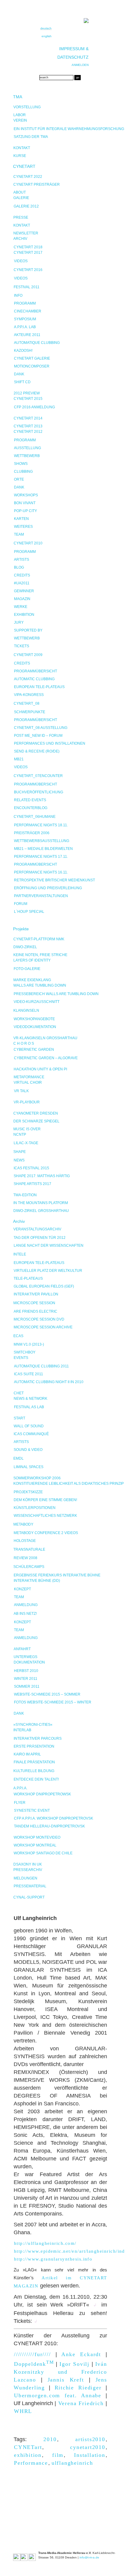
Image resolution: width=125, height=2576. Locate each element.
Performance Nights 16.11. (41, 872)
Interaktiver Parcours (38, 1739)
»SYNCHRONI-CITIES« (33, 1725)
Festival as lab (29, 1407)
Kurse (20, 156)
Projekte (21, 929)
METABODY (23, 1524)
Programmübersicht (35, 671)
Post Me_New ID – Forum (38, 736)
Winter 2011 (26, 1679)
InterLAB (22, 1730)
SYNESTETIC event (32, 1810)
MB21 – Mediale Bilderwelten (43, 849)
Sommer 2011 (27, 1686)
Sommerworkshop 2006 (37, 1478)
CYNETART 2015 (28, 399)
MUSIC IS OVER (27, 1129)
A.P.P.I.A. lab (25, 327)
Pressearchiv (28, 1870)
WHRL (23, 2411)
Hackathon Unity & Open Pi (40, 1069)
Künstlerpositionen (35, 1508)
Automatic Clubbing (34, 679)
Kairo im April (27, 1754)
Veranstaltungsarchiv (37, 1229)
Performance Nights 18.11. (41, 825)
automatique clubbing (37, 343)
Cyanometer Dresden (36, 1113)
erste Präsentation (34, 1746)
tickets (22, 646)
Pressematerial (30, 1886)
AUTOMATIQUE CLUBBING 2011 (41, 1366)
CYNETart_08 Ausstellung (41, 728)
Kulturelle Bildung (34, 1771)
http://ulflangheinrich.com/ (45, 2243)
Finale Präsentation (34, 1762)
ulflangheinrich (72, 2463)
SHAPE (20, 1152)
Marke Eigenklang (32, 980)
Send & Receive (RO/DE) (37, 751)
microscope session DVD (39, 1319)
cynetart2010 (88, 2447)
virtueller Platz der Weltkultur (48, 1271)
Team (19, 534)
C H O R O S (24, 1043)
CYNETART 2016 (28, 270)
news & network (30, 1399)
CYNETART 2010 (28, 543)
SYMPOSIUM (25, 319)
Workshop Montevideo (37, 1837)
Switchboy (25, 1352)
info (18, 295)
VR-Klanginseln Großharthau (45, 1038)
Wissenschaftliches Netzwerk (45, 1516)
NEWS (19, 1160)
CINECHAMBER (28, 311)
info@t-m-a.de (89, 2557)
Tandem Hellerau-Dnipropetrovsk (49, 1826)
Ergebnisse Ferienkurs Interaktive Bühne (57, 1575)
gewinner (24, 591)
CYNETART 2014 (28, 418)
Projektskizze (28, 1492)
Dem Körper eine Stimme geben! (45, 1500)
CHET (19, 1393)
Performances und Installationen (50, 743)
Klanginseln (26, 1010)
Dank (19, 374)
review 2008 (25, 1558)
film (58, 2455)
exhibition (24, 615)
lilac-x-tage (26, 1143)
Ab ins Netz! (25, 1614)
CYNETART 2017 (28, 253)
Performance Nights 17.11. (41, 857)
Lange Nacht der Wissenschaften (49, 1246)
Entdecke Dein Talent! (36, 1779)
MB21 (19, 759)
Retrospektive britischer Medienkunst (54, 880)
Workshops (26, 495)
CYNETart (28, 2447)
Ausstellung (27, 448)
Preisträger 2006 (32, 833)
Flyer (20, 1803)
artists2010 (90, 2439)
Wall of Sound (29, 1426)
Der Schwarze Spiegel (36, 1121)
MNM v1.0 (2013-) (29, 1344)
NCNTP (20, 1135)
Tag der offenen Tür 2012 (40, 1238)
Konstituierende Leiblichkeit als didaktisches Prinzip (69, 1484)
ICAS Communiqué (31, 1434)
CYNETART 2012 (28, 432)
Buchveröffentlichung (39, 792)
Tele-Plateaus (28, 1278)
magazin (22, 599)
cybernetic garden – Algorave (46, 1058)
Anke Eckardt (81, 2354)
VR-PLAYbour (27, 1102)
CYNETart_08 (27, 704)
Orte (19, 479)
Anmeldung (26, 1605)
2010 (50, 2439)
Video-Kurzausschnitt (37, 1002)
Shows (21, 464)
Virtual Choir (28, 1082)
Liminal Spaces (29, 1467)
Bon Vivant (25, 503)
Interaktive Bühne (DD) (37, 1581)
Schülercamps (29, 1567)
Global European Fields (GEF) (44, 1286)
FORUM (21, 904)
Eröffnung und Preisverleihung (48, 888)
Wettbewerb (27, 456)
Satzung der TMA (31, 137)
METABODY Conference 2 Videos (46, 1533)
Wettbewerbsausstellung (42, 841)
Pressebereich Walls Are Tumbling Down (56, 994)
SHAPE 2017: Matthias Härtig (42, 1176)
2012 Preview (27, 393)
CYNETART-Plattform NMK (39, 939)
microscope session (34, 1303)
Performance (31, 2463)
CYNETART (24, 166)
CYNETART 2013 (28, 426)
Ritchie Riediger (78, 2388)
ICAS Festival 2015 (31, 1168)
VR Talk (21, 1091)
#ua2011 (22, 583)
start (19, 1418)
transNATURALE (29, 1549)
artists (22, 560)
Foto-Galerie (27, 969)
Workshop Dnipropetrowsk (42, 1794)
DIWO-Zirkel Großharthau (41, 1211)
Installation (90, 2455)
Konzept (22, 1589)
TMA (18, 97)
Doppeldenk (34, 2364)
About (20, 192)
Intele (20, 1254)
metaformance (29, 1077)
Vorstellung (27, 107)
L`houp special (29, 912)
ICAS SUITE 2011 (29, 1374)
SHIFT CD (22, 382)
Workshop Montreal (35, 1845)
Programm (25, 303)
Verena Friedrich (81, 2403)
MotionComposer (32, 366)
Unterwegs (25, 1657)
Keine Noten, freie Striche (40, 955)
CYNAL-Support (29, 1897)
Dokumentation (29, 1662)
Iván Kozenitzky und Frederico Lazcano (60, 2372)
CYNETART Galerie (32, 358)
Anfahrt (22, 1649)
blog (19, 567)
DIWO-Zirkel (25, 947)
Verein (20, 120)
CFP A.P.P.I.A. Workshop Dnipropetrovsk (54, 1818)
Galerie (21, 198)
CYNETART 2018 (28, 247)
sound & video (28, 1450)
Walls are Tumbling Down (40, 985)
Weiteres (23, 527)
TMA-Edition (25, 1195)
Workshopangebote (34, 1019)
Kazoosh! (23, 351)
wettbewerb (27, 638)
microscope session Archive (43, 1327)
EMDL (19, 1458)
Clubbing (23, 472)
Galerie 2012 (26, 206)
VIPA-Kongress (29, 695)
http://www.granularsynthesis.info (53, 2259)
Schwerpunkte (30, 712)
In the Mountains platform (41, 1203)
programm (25, 552)
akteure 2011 (27, 335)
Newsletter (26, 233)
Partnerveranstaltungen (41, 896)
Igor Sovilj (74, 2364)
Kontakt (22, 148)
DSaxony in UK (28, 1864)
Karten (21, 519)
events (21, 1358)
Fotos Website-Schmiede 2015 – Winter (53, 1702)
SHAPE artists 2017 (32, 1184)
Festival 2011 (27, 287)
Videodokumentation (35, 1027)
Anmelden (80, 65)
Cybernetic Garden (34, 1050)
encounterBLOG (31, 808)
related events (30, 800)
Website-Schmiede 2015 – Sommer (47, 1694)
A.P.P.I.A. (20, 1788)
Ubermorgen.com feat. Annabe (58, 2395)
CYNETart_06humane (35, 817)
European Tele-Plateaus (39, 687)
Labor (20, 115)
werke (21, 607)
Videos (21, 261)
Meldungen (25, 1878)
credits (22, 575)
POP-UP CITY (25, 511)
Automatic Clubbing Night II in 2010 (49, 1382)
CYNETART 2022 (28, 177)
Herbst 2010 (26, 1671)
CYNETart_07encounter (38, 776)
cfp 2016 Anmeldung (34, 407)
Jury (19, 622)
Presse (21, 217)
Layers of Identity (32, 960)
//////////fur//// (32, 2354)
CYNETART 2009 (28, 655)
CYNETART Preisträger (37, 184)
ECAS (18, 1336)
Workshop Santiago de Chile (43, 1853)
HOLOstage (25, 1541)
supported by (28, 630)
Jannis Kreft (66, 2380)
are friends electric (35, 1311)
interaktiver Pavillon (36, 1294)
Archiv (20, 239)
